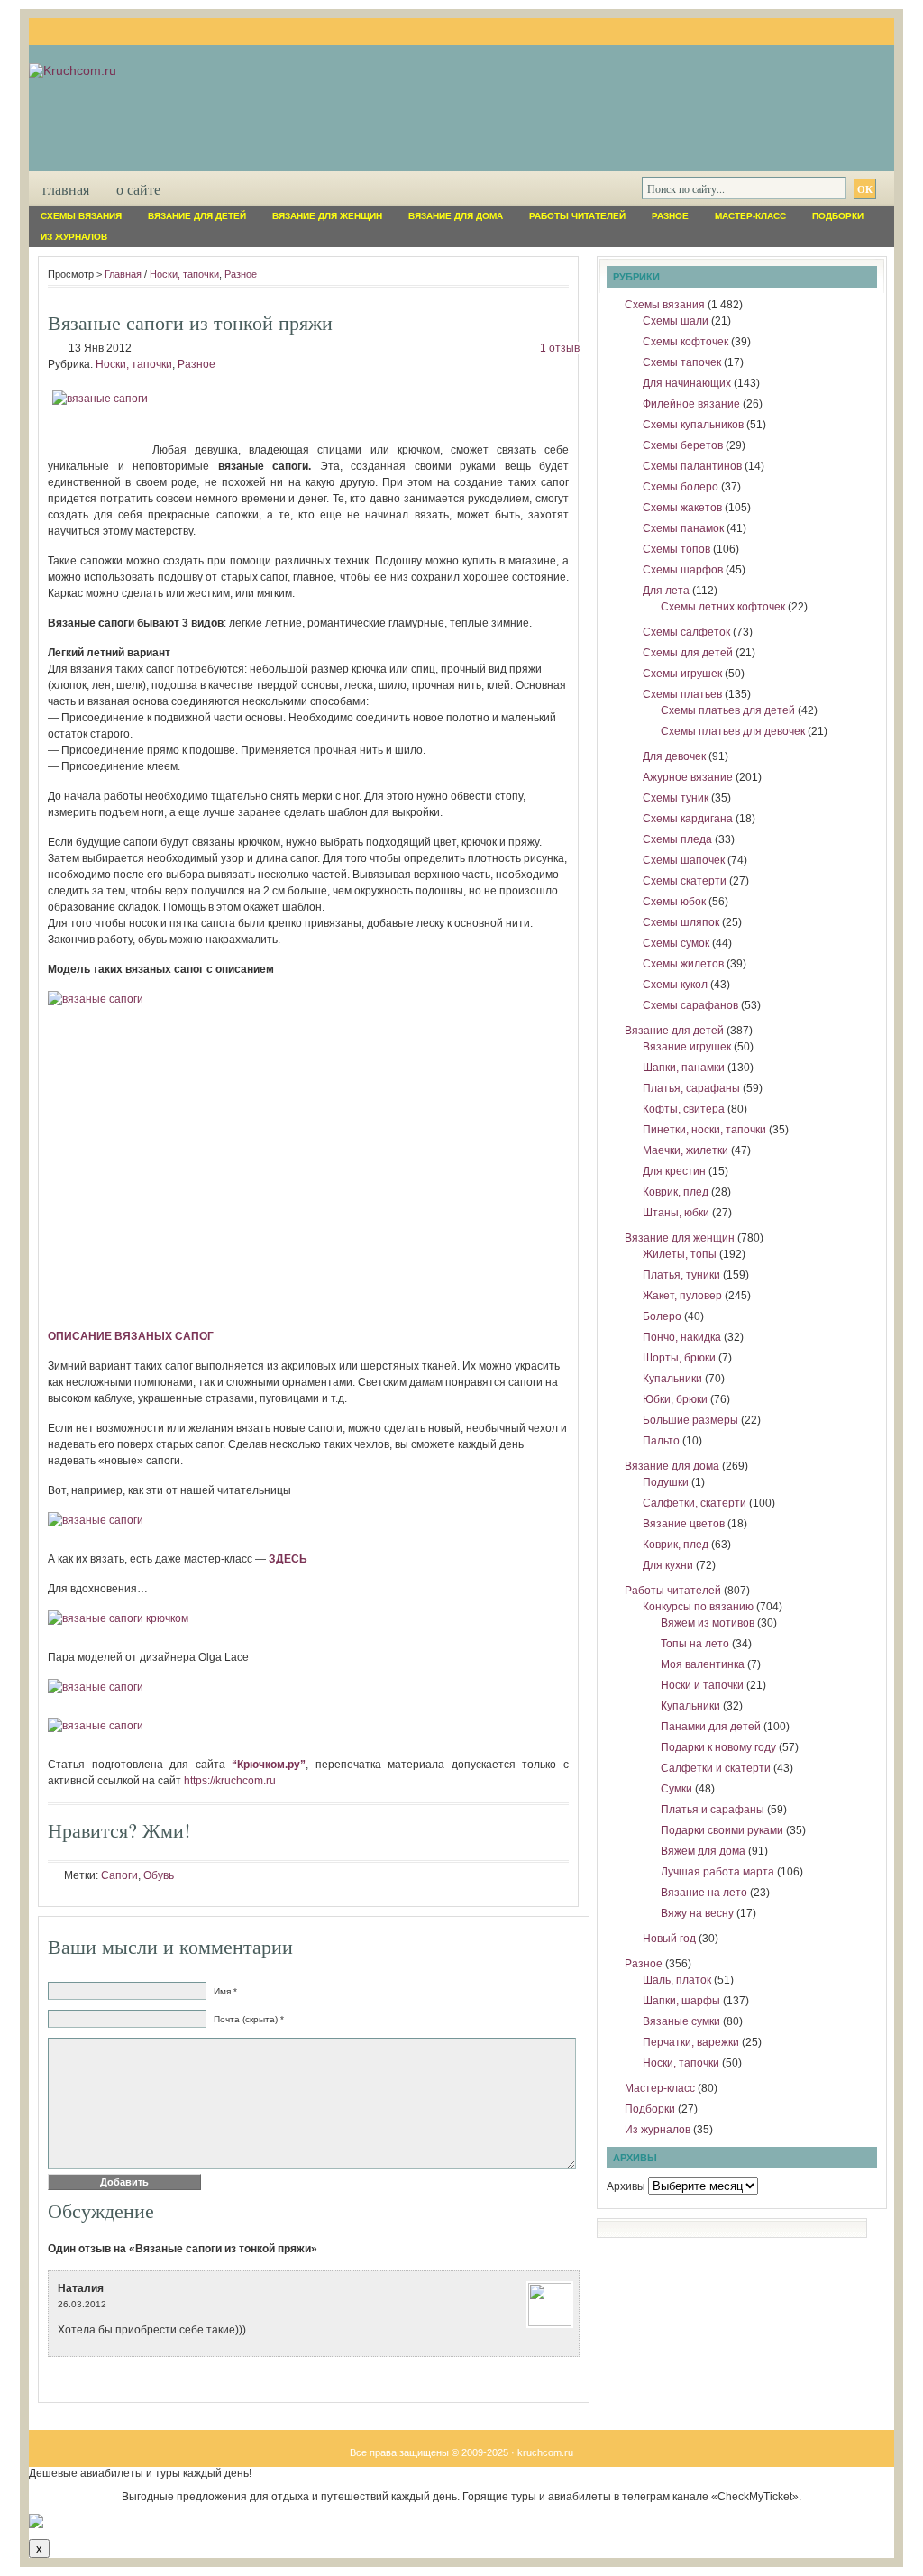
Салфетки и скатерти (716, 1768)
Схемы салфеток (686, 632)
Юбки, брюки (675, 1399)
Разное (670, 216)
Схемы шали (676, 321)
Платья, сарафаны (691, 1088)
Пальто (661, 1441)
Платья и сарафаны (713, 1810)
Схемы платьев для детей (728, 710)
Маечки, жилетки (685, 1150)
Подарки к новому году (718, 1747)
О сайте (138, 189)
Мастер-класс (750, 216)
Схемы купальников (693, 425)
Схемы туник (676, 798)
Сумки (676, 1789)
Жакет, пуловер (682, 1296)
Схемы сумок (676, 943)
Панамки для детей (711, 1727)
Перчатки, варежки (691, 2042)
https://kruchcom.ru (230, 1781)
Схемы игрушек (682, 674)
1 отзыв (560, 348)
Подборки (838, 216)
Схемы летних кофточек (723, 607)
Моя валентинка (703, 1664)
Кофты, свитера (684, 1109)
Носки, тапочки (184, 274)
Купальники (672, 1379)
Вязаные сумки (681, 2021)
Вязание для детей (197, 216)
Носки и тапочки (702, 1685)
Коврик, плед (676, 1192)
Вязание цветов (684, 1524)
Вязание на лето (704, 1893)
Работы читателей (577, 216)
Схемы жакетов (682, 508)
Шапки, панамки (684, 1068)
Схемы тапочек (682, 362)
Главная (66, 189)
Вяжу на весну (697, 1913)
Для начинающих (687, 383)
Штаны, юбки (676, 1213)
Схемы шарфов (683, 570)
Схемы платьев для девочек (733, 731)
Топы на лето (695, 1644)
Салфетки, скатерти (695, 1503)
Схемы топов (676, 549)
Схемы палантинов (692, 466)
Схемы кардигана (688, 819)
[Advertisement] (308, 1156)
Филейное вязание (691, 404)
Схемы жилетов (683, 964)
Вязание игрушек (687, 1047)
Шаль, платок (677, 1980)
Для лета (666, 591)
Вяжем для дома (703, 1851)
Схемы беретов (683, 445)
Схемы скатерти (685, 881)
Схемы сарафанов (690, 1005)
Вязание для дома (456, 216)
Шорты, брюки (679, 1358)
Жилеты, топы (680, 1254)
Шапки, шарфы (681, 2001)
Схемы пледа (677, 839)
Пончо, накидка (682, 1337)
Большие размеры (690, 1420)
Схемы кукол (675, 985)
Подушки (666, 1482)
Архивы (626, 2186)
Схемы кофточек (685, 342)
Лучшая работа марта (717, 1872)
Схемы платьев (682, 694)
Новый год (669, 1939)
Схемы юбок (674, 902)
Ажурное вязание (688, 777)
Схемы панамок (683, 528)
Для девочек (674, 756)
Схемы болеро (681, 487)
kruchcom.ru (545, 2452)
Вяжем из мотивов (708, 1623)
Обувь (159, 1875)
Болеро (662, 1316)
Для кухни (668, 1565)
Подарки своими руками (722, 1830)
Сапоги (119, 1875)
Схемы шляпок (681, 922)
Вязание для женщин (327, 216)
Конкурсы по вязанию (698, 1607)
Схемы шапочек (684, 860)
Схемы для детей (688, 653)
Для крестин (674, 1171)
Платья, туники (681, 1275)
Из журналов (74, 237)
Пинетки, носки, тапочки (704, 1130)
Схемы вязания (81, 216)
